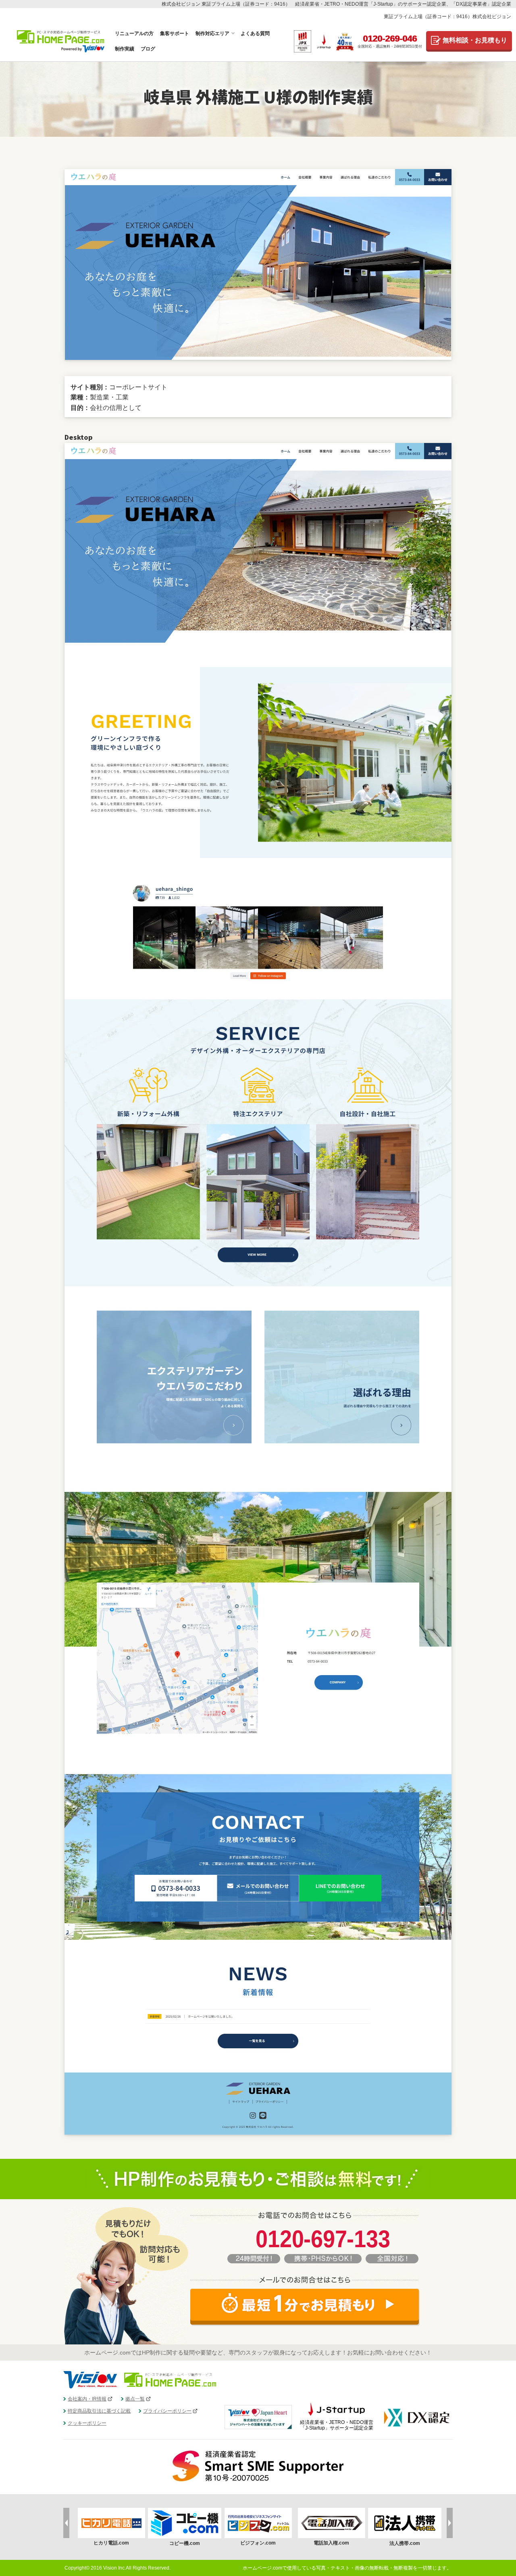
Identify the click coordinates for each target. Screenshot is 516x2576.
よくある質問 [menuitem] (255, 33)
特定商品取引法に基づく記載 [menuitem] (99, 2411)
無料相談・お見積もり (475, 40)
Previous (66, 2523)
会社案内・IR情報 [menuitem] (87, 2399)
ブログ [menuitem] (148, 49)
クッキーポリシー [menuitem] (87, 2423)
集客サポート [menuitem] (175, 33)
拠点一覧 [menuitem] (135, 2399)
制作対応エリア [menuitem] (212, 33)
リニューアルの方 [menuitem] (134, 33)
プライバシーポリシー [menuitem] (167, 2411)
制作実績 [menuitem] (125, 49)
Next (450, 2523)
